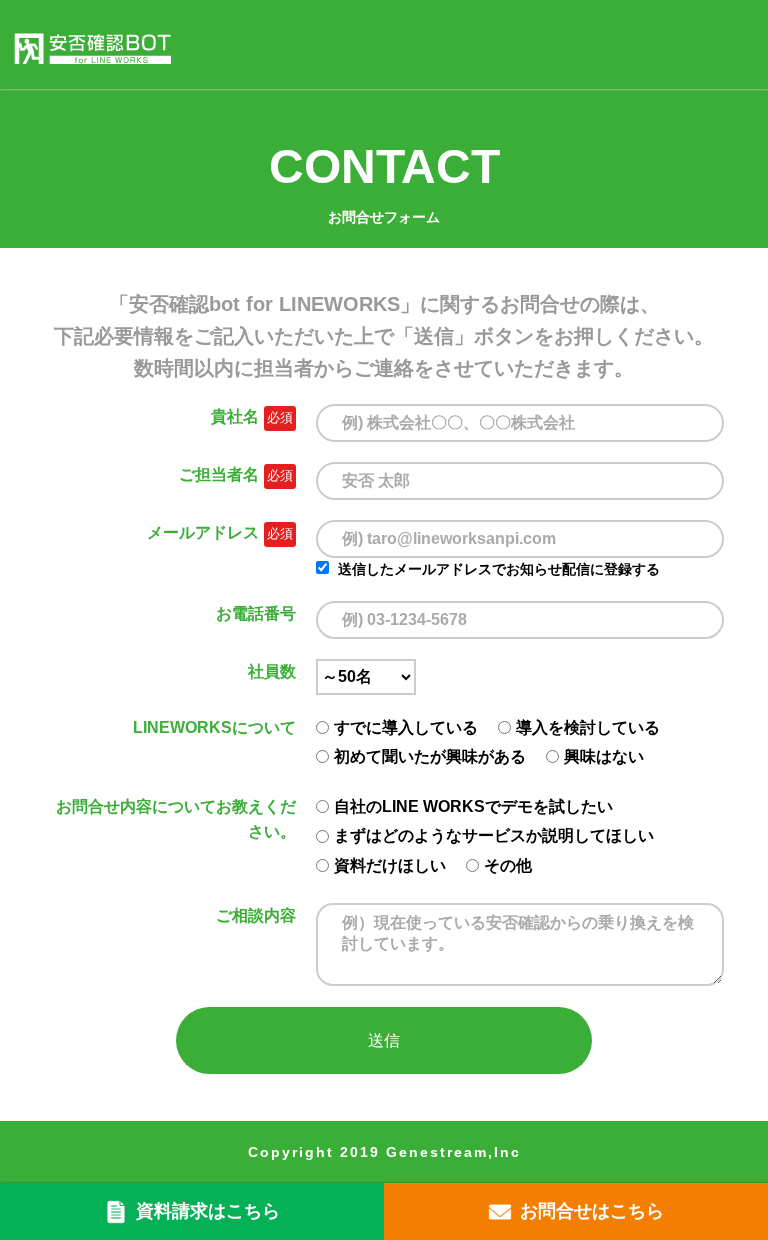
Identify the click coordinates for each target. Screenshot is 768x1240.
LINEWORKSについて (214, 727)
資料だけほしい (390, 865)
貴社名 (235, 416)
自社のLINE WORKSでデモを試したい (473, 806)
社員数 (272, 671)
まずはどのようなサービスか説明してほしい (494, 835)
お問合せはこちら (592, 1211)
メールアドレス (203, 532)
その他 (508, 865)
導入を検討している (588, 727)
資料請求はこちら (208, 1211)
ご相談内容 (256, 915)
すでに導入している (406, 727)
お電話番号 (256, 613)
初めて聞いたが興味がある (430, 756)
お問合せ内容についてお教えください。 (176, 819)
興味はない (604, 756)
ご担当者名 (219, 474)
